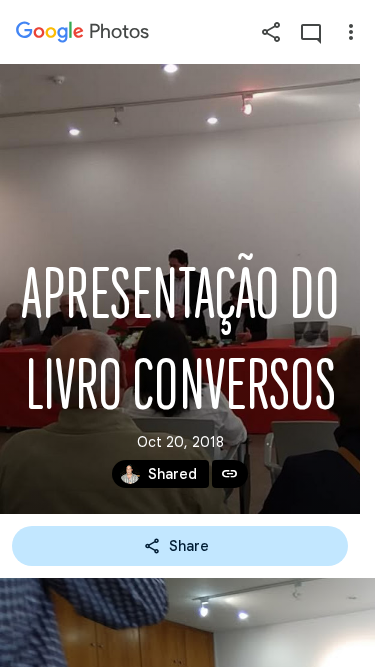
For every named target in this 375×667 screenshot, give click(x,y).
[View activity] (311, 32)
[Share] (271, 32)
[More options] (351, 32)
